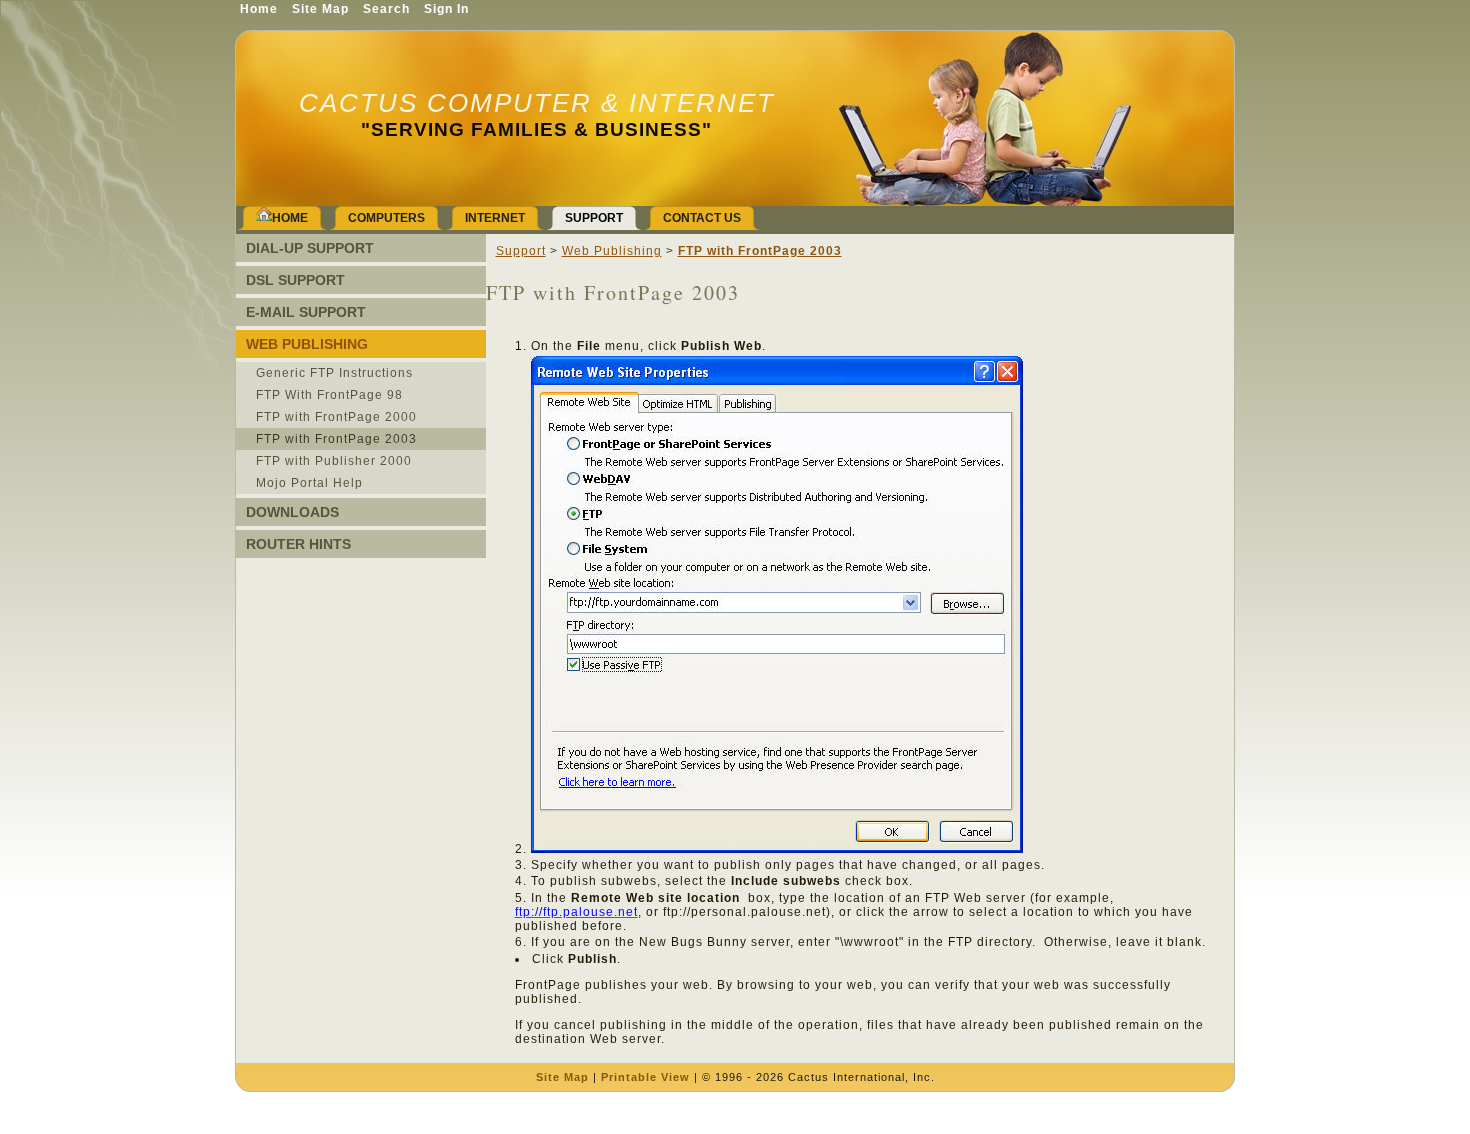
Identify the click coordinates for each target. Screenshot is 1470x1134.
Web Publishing (612, 251)
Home (259, 9)
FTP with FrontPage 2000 (336, 417)
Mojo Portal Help (309, 483)
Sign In (446, 9)
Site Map (562, 1077)
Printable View (645, 1077)
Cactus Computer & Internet (537, 103)
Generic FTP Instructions (334, 373)
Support (521, 251)
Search (386, 9)
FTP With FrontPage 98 (329, 395)
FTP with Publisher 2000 (334, 461)
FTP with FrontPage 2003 (336, 439)
